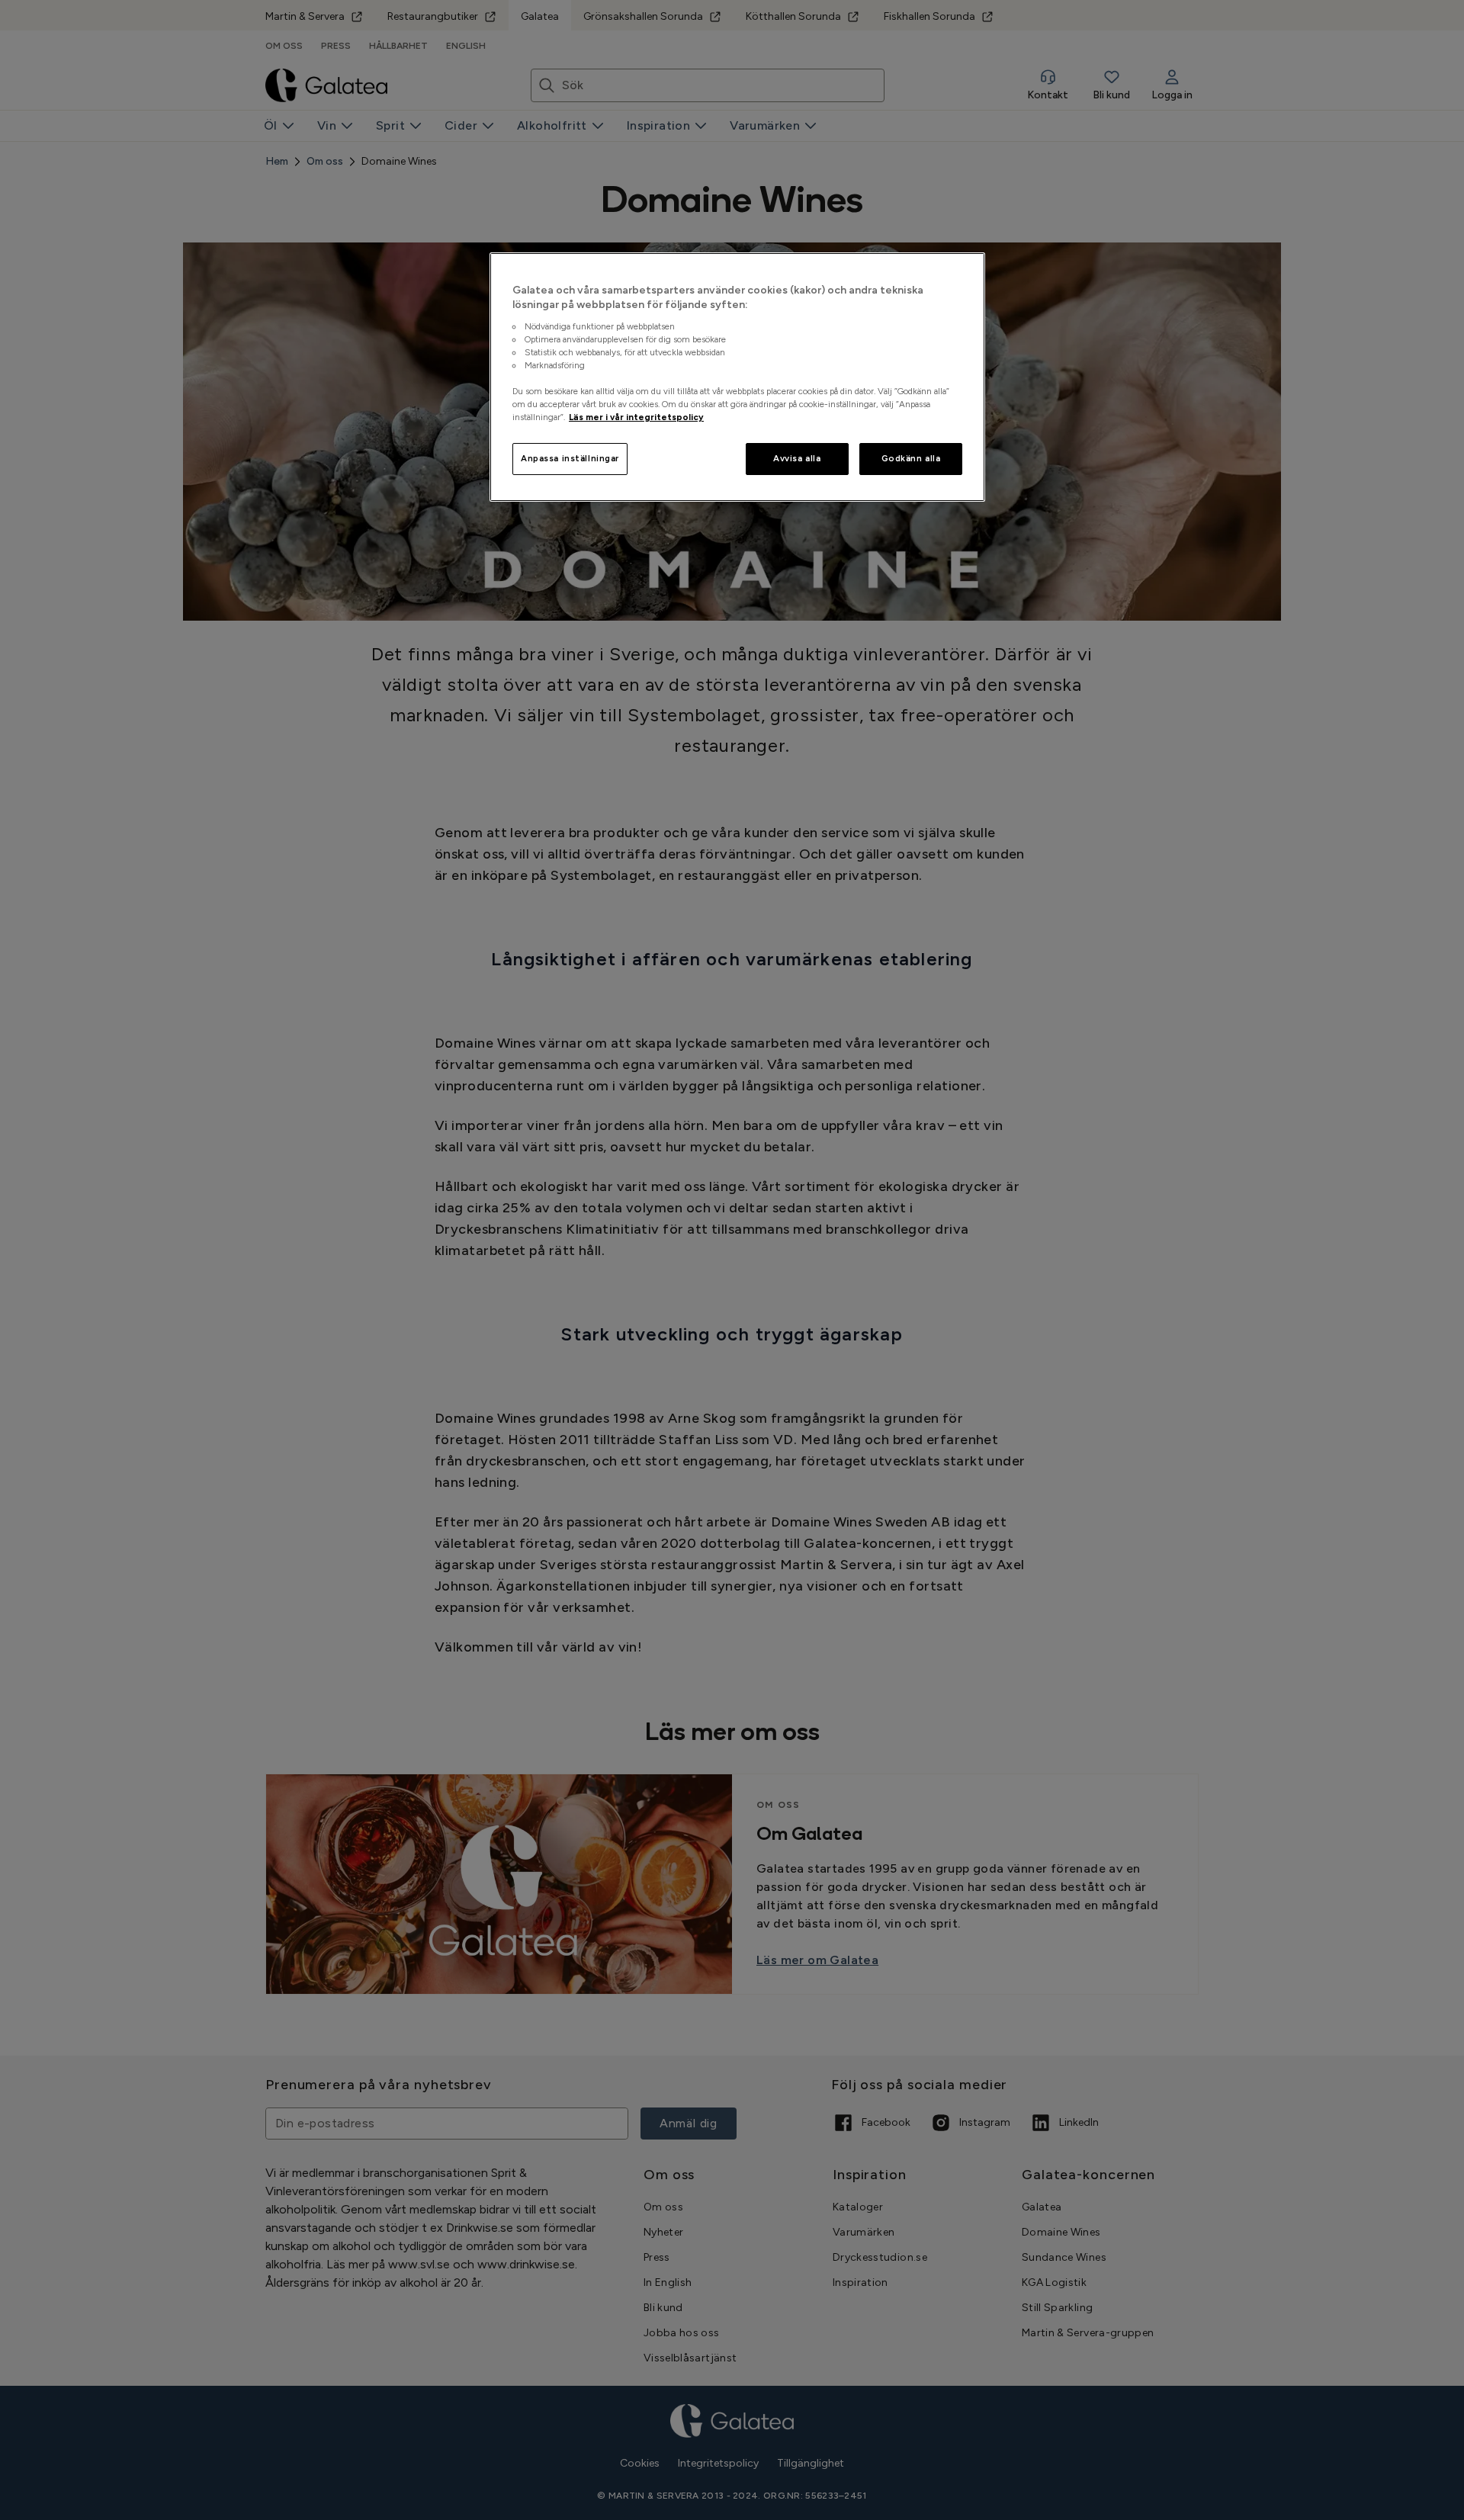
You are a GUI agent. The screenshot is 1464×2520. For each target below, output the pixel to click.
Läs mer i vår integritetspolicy (636, 417)
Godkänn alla (911, 458)
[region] (737, 377)
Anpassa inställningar (570, 458)
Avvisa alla (797, 458)
